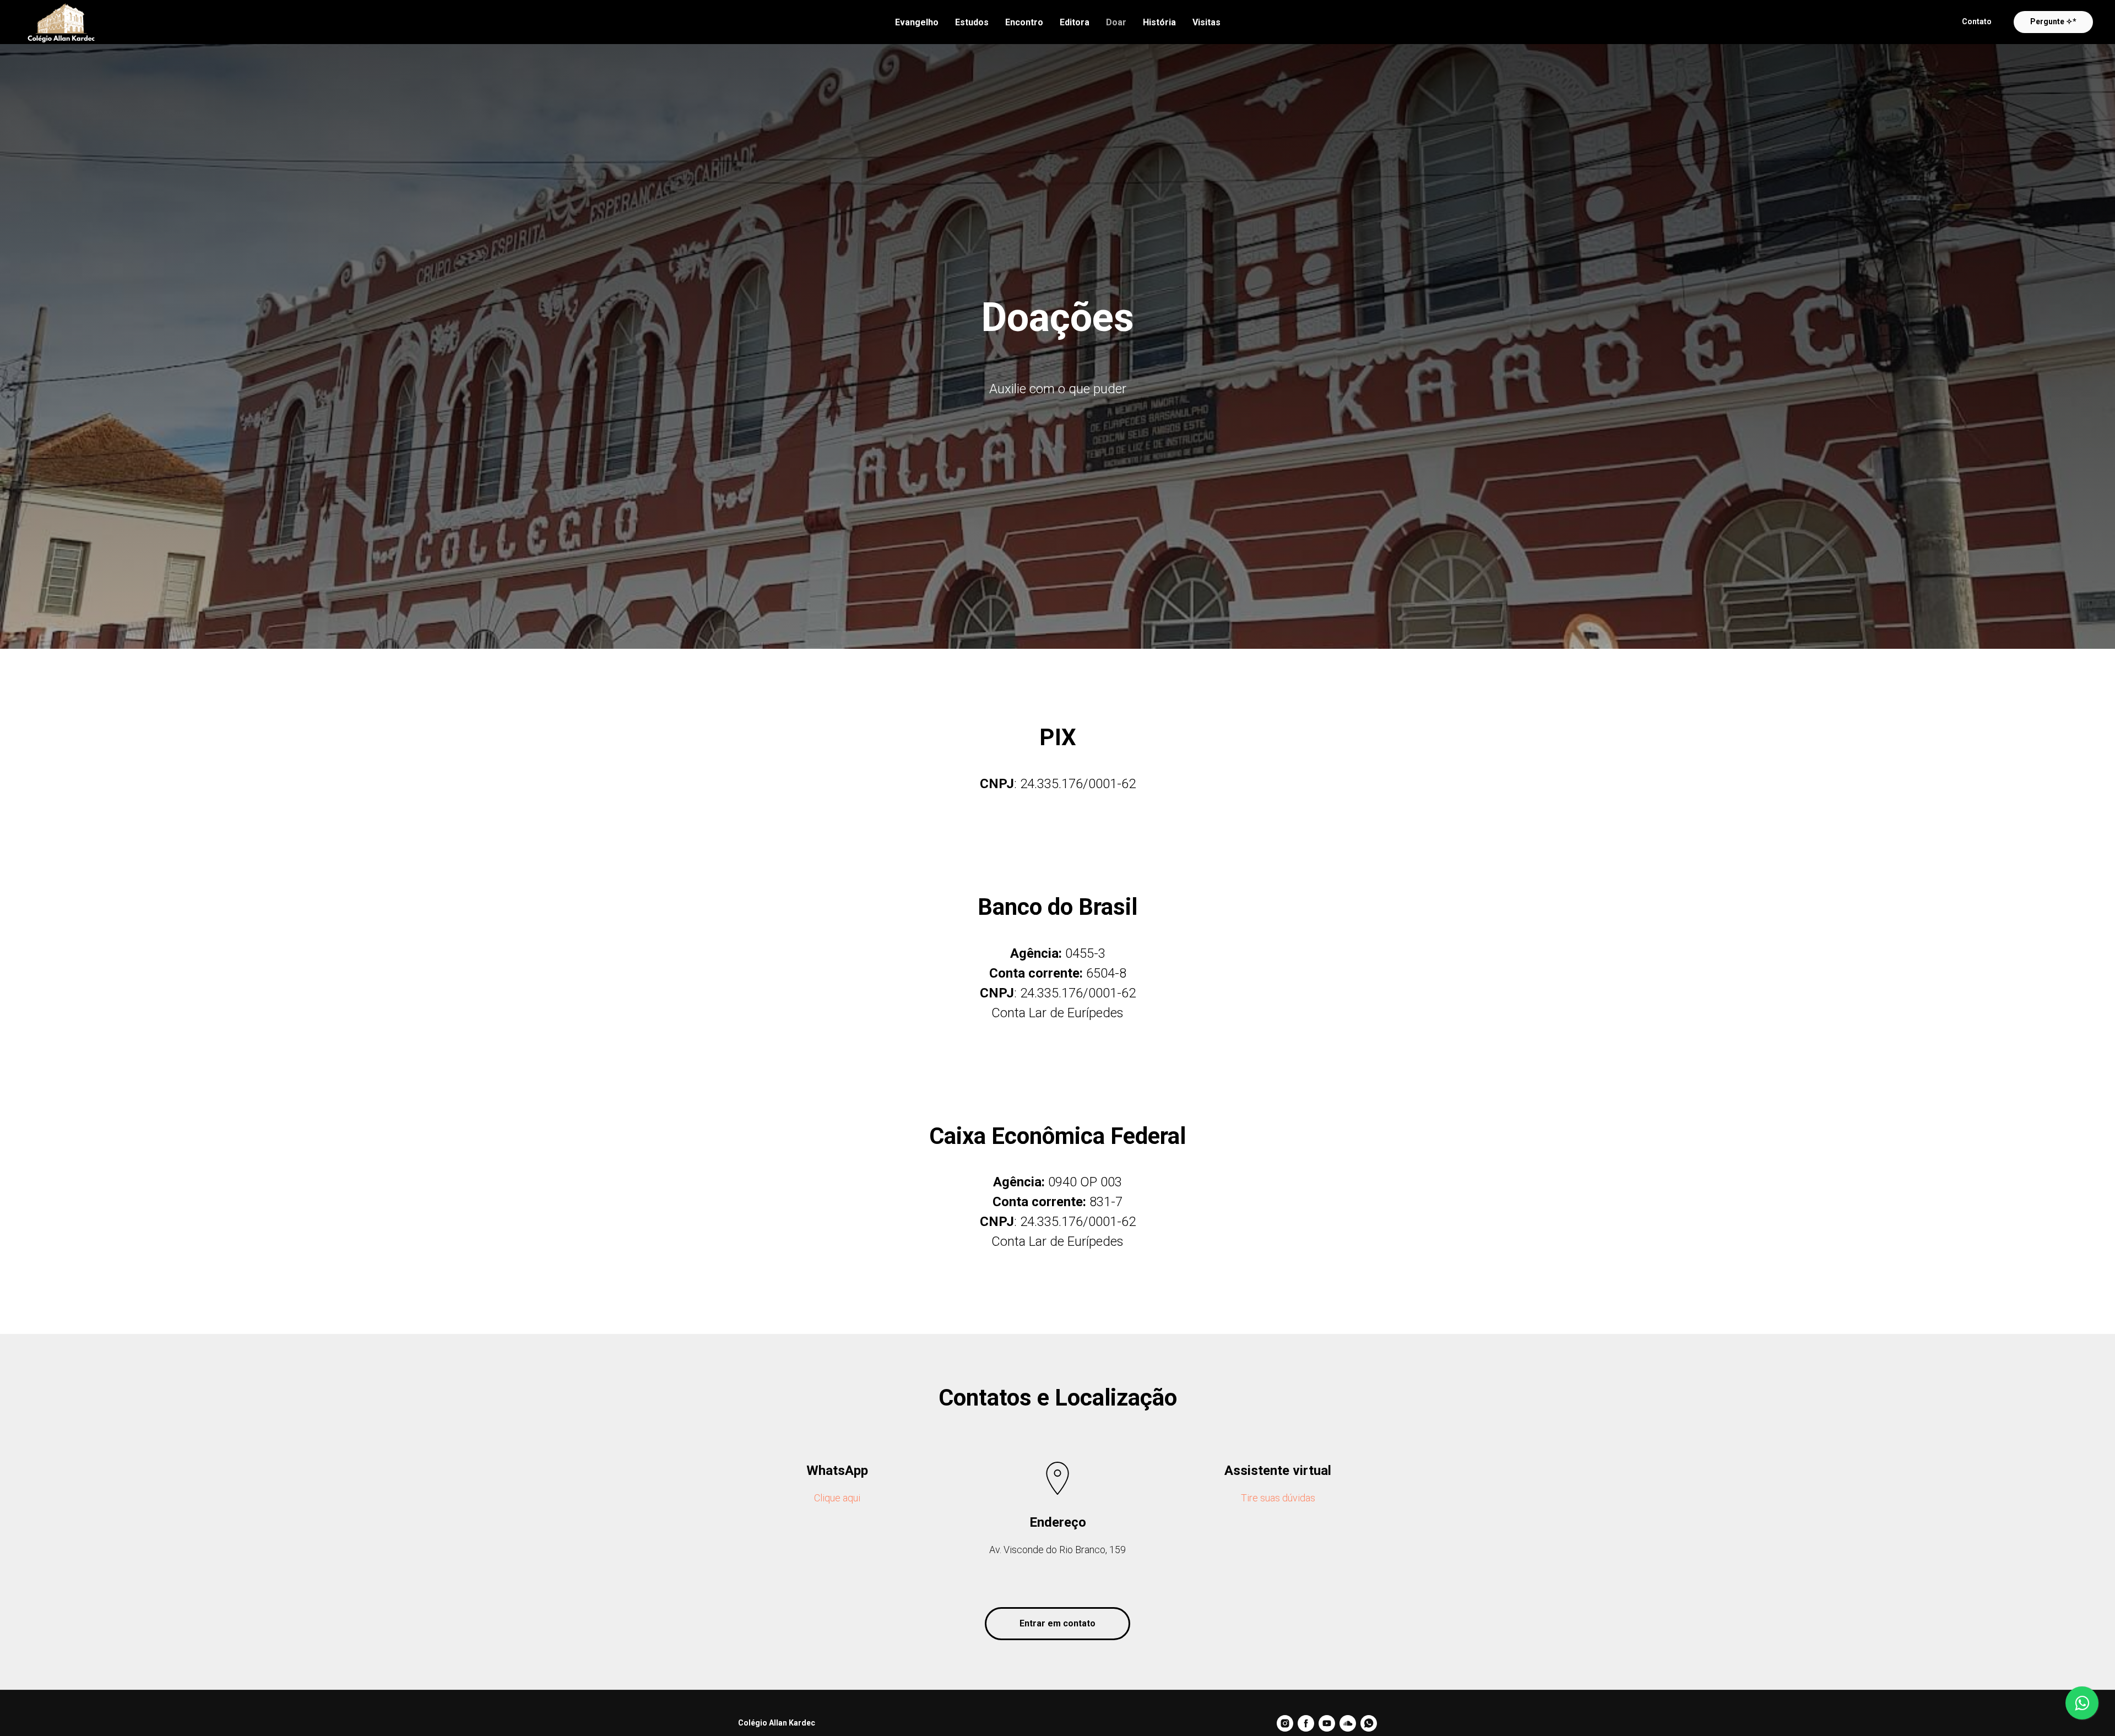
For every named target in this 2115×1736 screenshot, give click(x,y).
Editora (1075, 22)
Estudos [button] (972, 22)
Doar (1116, 22)
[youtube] (1327, 1723)
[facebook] (1306, 1723)
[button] (1977, 22)
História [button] (1159, 22)
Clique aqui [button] (837, 1498)
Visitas (1206, 22)
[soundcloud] (1348, 1723)
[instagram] (1285, 1723)
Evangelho (917, 22)
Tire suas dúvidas (1278, 1498)
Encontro (1024, 22)
